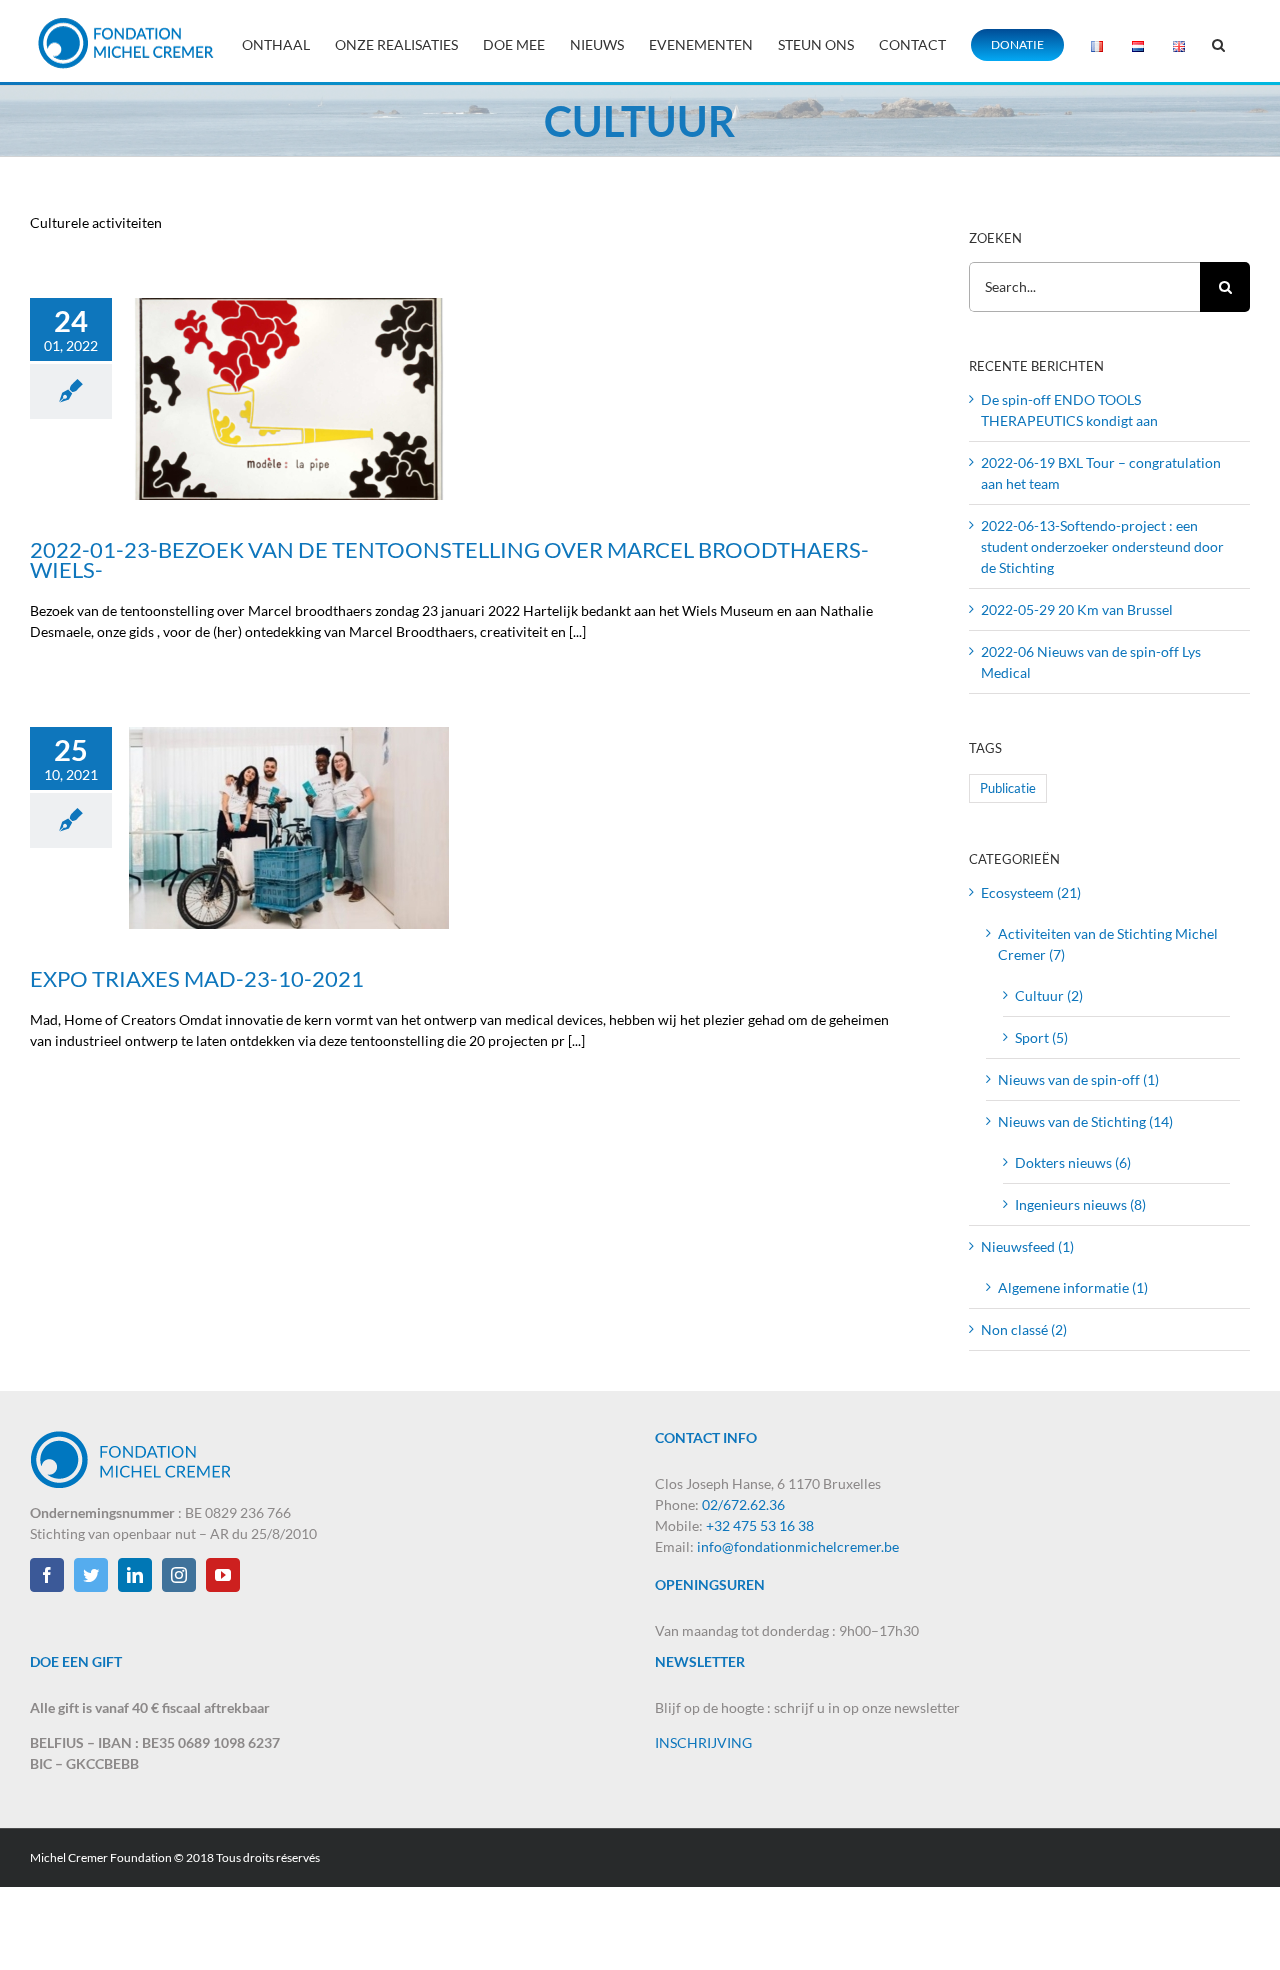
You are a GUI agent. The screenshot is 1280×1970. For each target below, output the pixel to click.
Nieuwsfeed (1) (1027, 1246)
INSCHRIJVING (703, 1742)
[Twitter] (91, 1575)
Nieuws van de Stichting (311, 452)
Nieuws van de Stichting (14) (1085, 1121)
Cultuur (225, 452)
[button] (1218, 42)
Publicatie (1008, 788)
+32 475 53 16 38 (760, 1525)
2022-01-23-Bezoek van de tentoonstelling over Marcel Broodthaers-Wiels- (289, 354)
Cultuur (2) (1049, 995)
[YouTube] (223, 1575)
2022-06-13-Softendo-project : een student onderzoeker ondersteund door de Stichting (1102, 546)
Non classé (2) (1024, 1329)
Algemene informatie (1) (1073, 1287)
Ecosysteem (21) (1031, 892)
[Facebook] (47, 1575)
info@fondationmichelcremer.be (798, 1546)
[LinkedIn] (135, 1575)
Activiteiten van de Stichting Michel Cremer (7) (1108, 944)
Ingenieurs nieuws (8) (1080, 1204)
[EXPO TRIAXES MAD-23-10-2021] (289, 828)
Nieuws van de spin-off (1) (1078, 1079)
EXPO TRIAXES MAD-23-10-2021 (289, 803)
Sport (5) (1041, 1037)
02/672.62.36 (743, 1504)
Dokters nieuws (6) (1073, 1162)
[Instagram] (179, 1575)
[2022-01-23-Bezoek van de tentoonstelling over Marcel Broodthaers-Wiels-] (289, 399)
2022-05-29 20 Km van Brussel (1077, 609)
